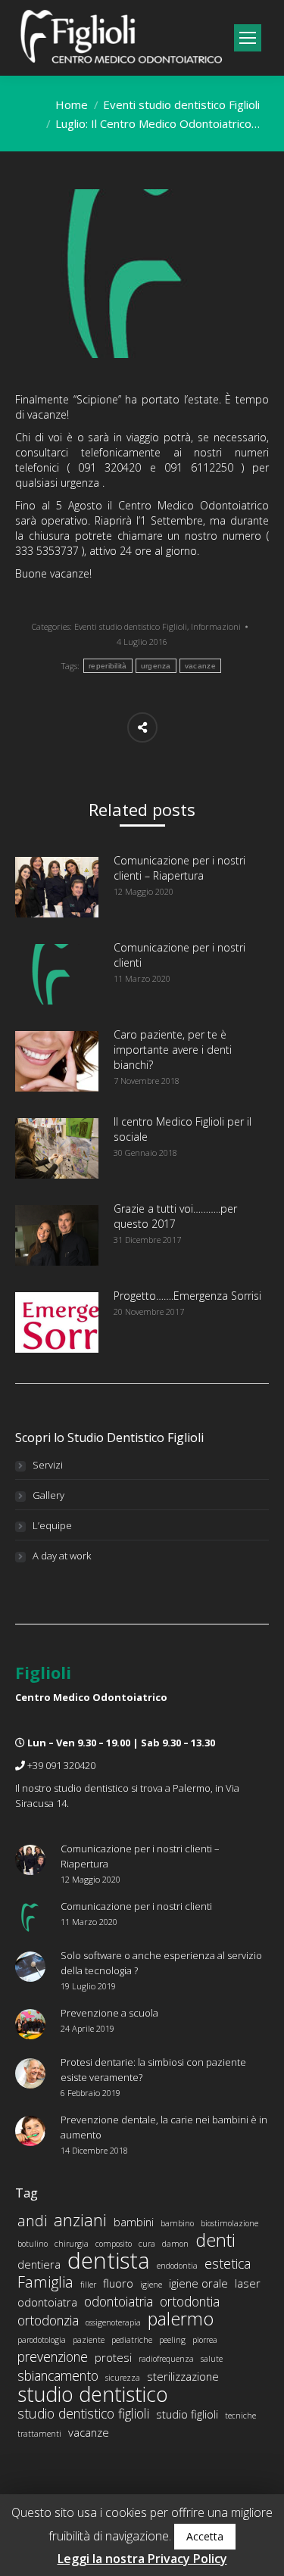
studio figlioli (187, 2414)
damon (175, 2244)
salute (212, 2359)
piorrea (205, 2340)
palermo (181, 2319)
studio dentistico (93, 2394)
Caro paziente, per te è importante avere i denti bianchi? (173, 1050)
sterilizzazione (183, 2376)
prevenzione (53, 2356)
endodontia (177, 2266)
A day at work (62, 1556)
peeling (172, 2340)
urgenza (156, 666)
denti (215, 2240)
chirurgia (72, 2244)
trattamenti (39, 2434)
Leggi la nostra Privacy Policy (142, 2559)
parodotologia (42, 2340)
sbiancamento (58, 2375)
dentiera (39, 2264)
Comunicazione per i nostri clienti (179, 955)
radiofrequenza (166, 2359)
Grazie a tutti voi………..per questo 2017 (175, 1216)
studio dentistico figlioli (83, 2413)
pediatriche (132, 2340)
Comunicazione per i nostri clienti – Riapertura (179, 868)
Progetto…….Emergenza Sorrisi (187, 1296)
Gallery (48, 1495)
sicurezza (123, 2378)
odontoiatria (119, 2301)
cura (147, 2244)
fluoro (118, 2283)
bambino (177, 2223)
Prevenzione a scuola (109, 2013)
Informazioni (216, 626)
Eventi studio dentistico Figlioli (181, 104)
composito (114, 2244)
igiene (151, 2285)
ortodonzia (48, 2320)
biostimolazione (229, 2223)
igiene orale (198, 2283)
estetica (228, 2263)
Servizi (48, 1465)
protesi (113, 2357)
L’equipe (52, 1525)
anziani (80, 2220)
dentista (109, 2260)
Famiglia (45, 2282)
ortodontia (190, 2301)
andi (32, 2221)
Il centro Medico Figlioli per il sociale (183, 1129)
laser (248, 2283)
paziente (89, 2340)
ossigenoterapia (113, 2322)
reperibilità (108, 666)
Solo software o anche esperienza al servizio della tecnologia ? (161, 1963)
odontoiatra (47, 2302)
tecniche (240, 2416)
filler (88, 2285)
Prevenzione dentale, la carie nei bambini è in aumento (164, 2127)
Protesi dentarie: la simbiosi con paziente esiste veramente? (153, 2070)
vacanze (200, 666)
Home (72, 104)
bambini (134, 2222)
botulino (33, 2244)
